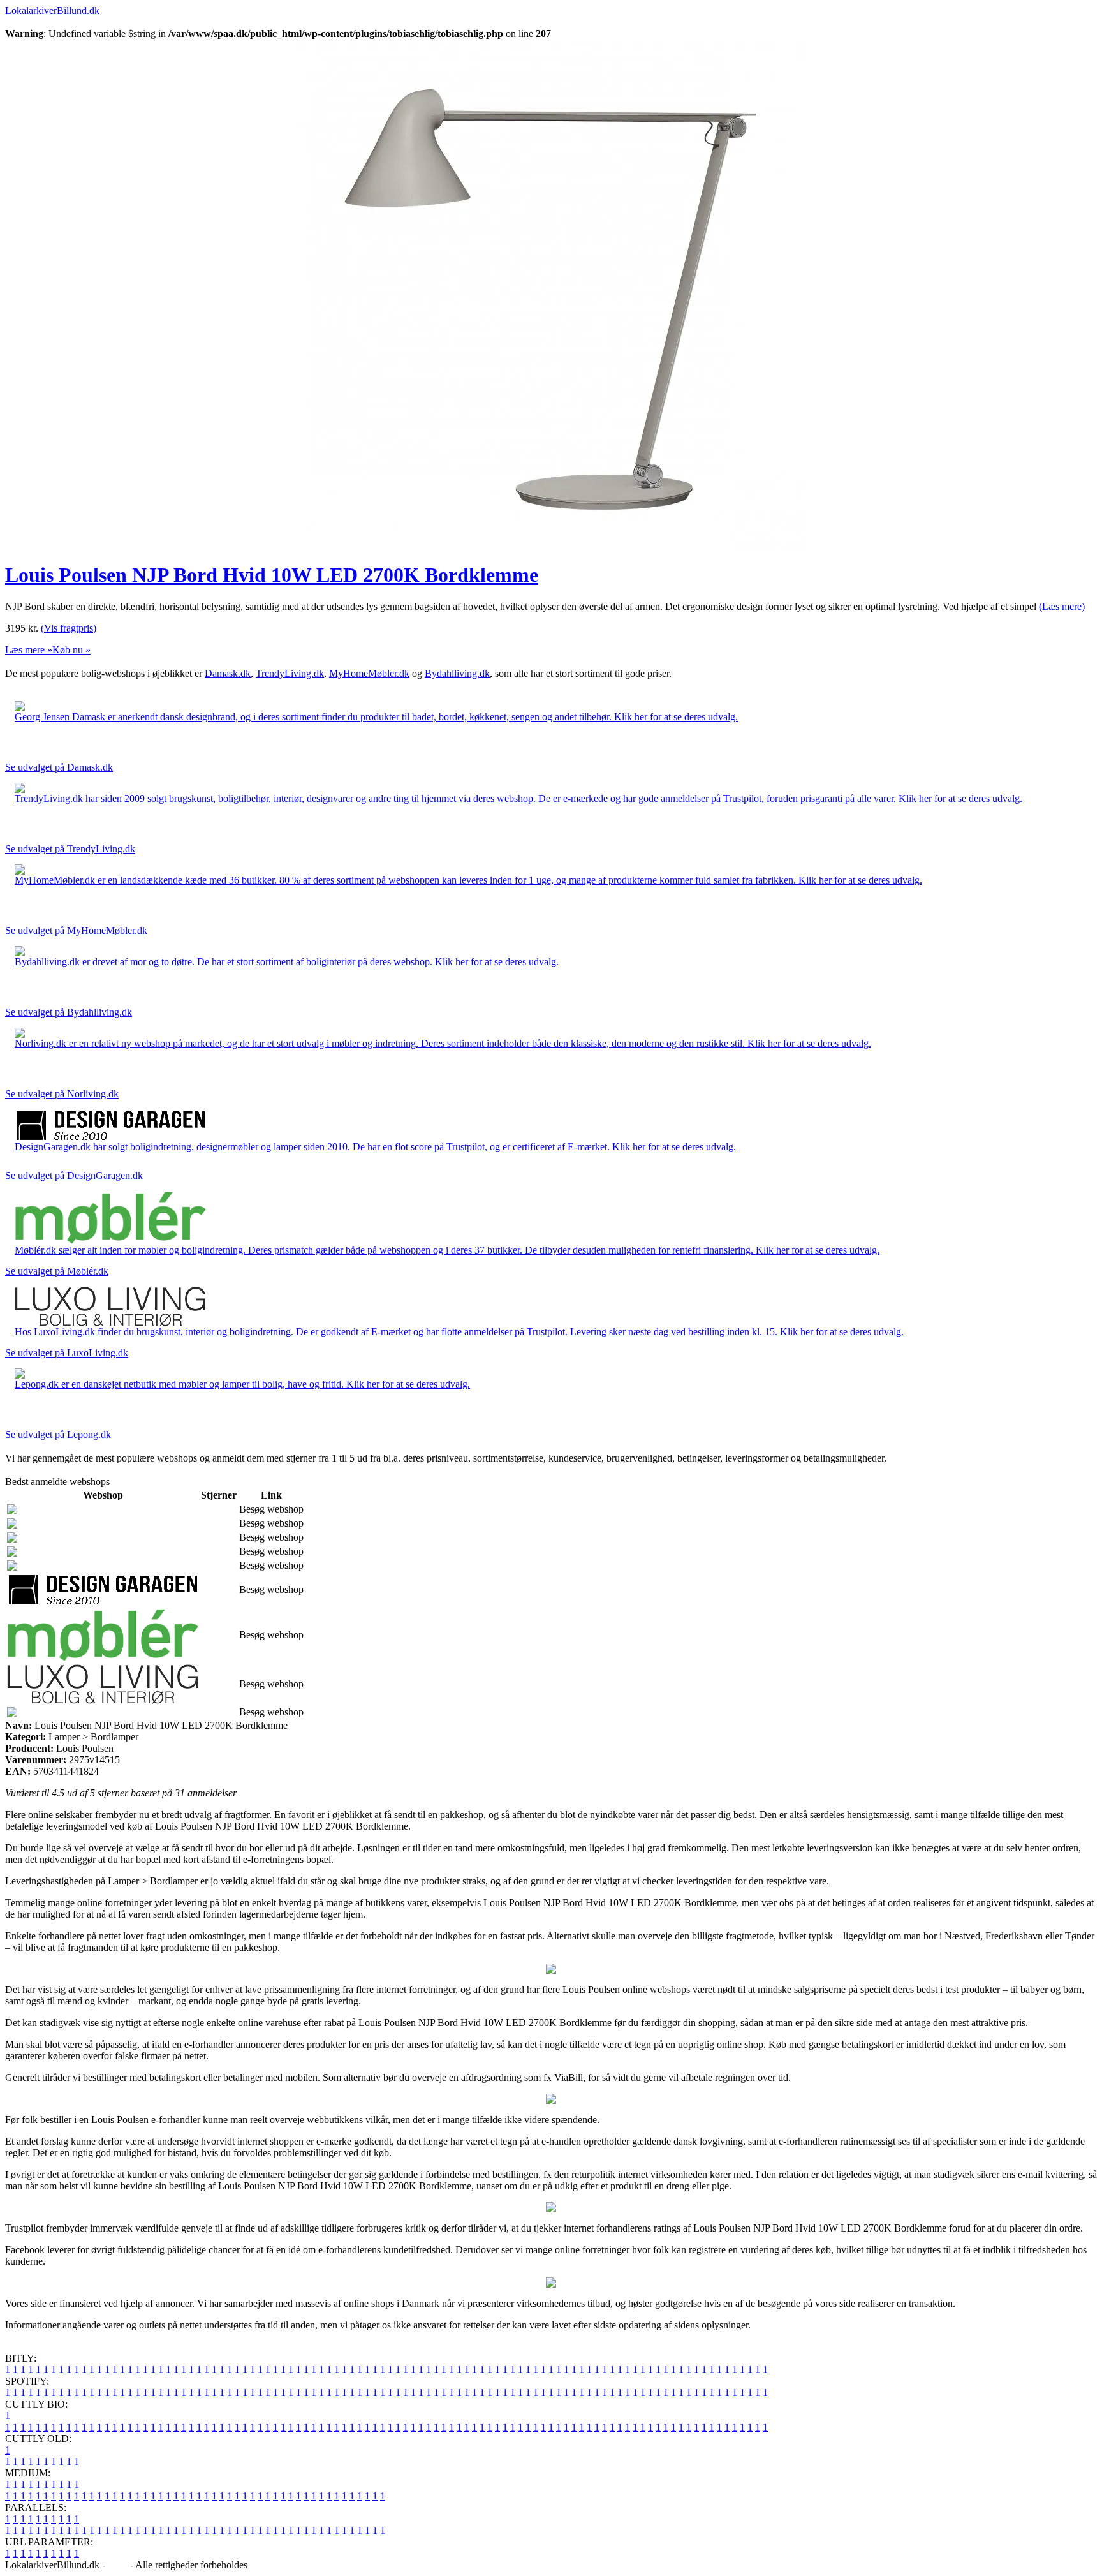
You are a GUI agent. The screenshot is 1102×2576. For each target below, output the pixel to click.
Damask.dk (228, 673)
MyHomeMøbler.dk (369, 673)
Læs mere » (29, 650)
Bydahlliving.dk (457, 673)
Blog (118, 2565)
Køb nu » (71, 650)
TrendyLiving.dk (290, 673)
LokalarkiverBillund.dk (52, 11)
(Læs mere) (1062, 606)
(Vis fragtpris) (69, 628)
